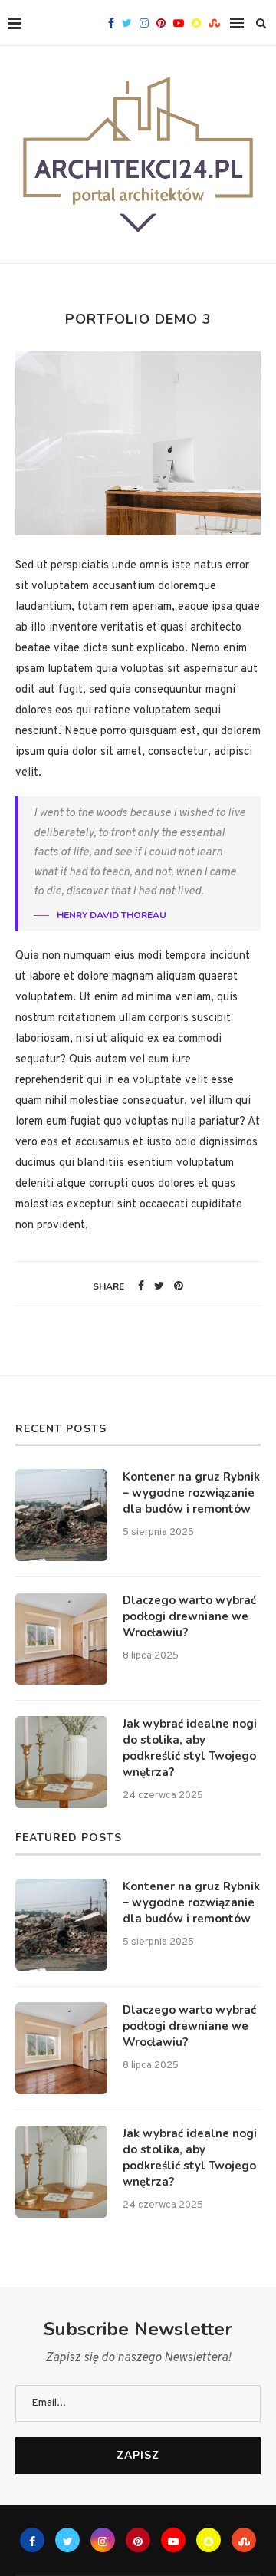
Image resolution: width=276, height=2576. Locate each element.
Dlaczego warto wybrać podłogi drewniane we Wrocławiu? (189, 1616)
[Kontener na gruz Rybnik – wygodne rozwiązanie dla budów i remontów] (61, 1515)
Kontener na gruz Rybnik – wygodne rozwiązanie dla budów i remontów (191, 1493)
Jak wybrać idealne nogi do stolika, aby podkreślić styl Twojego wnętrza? (190, 1748)
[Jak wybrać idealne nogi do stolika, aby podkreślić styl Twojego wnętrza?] (61, 1762)
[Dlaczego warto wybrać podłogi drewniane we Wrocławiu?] (61, 1639)
